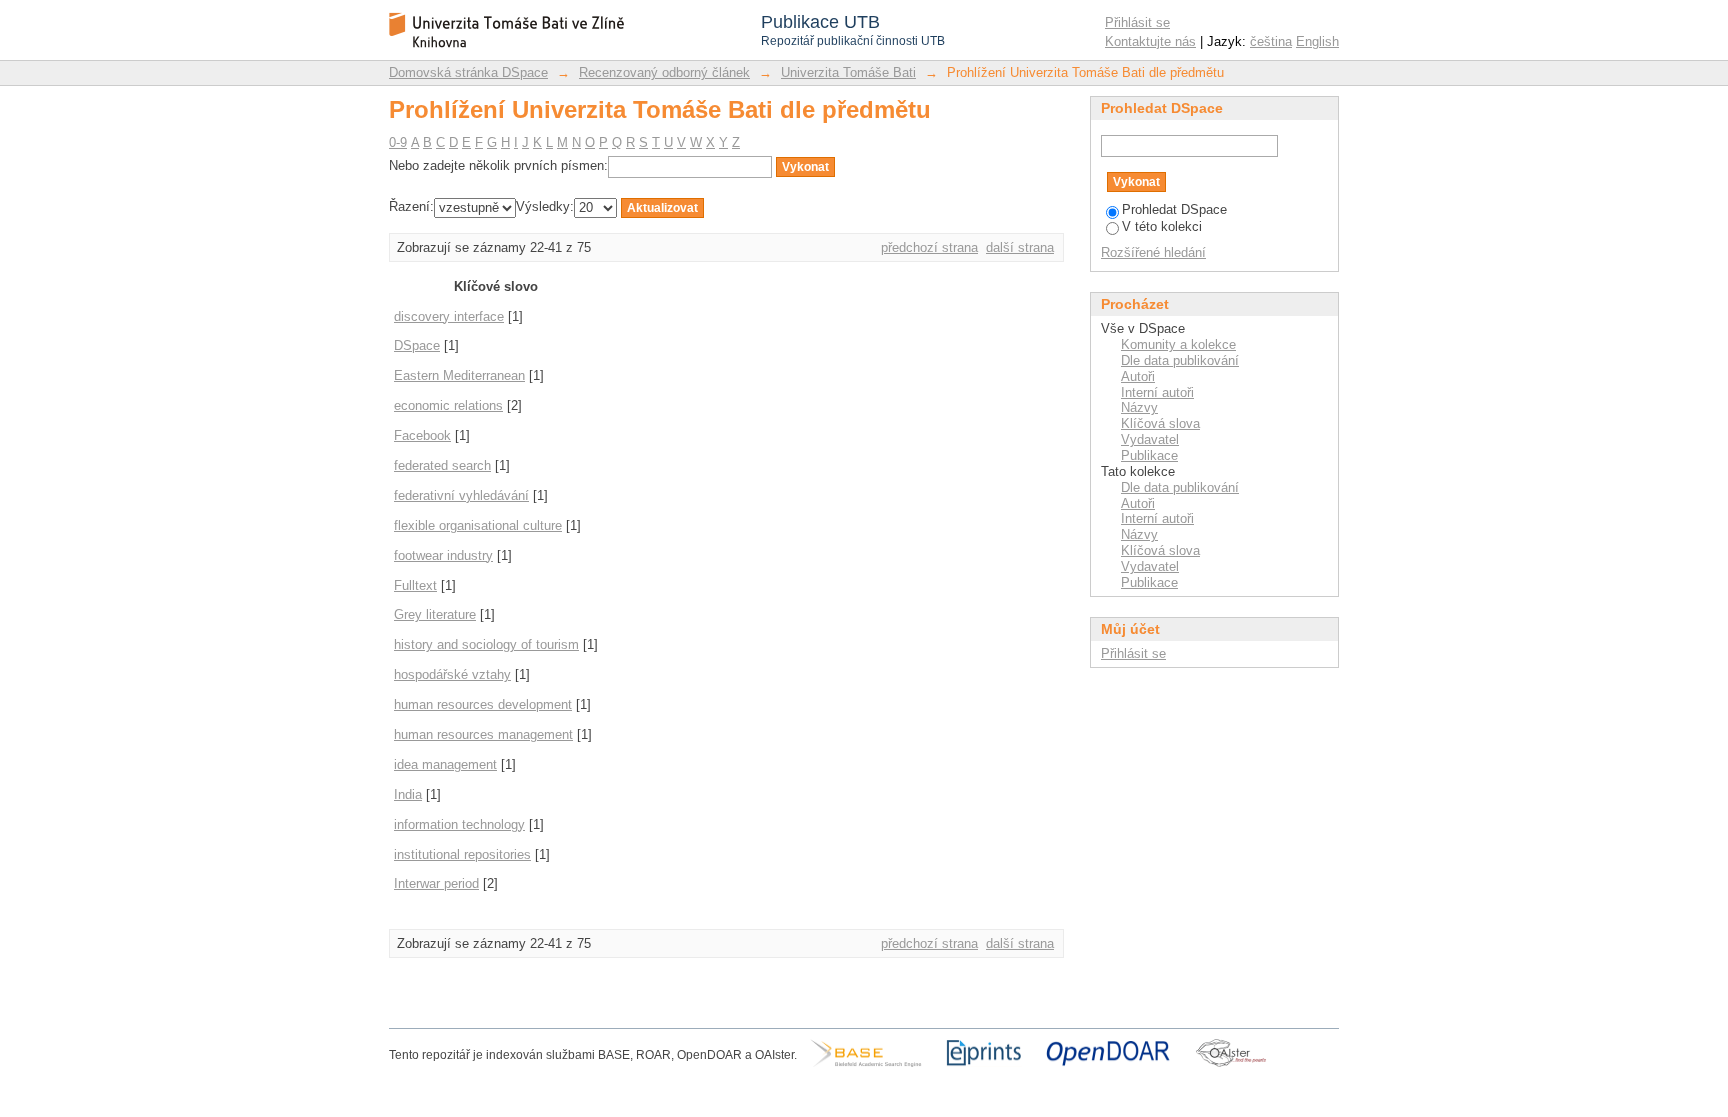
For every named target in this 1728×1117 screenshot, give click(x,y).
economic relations (448, 405)
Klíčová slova (1160, 423)
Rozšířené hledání (1153, 252)
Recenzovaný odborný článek (664, 72)
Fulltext (415, 585)
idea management (445, 764)
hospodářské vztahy (452, 674)
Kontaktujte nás (1150, 41)
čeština (1271, 41)
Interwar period (436, 883)
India (408, 794)
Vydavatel (1150, 439)
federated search (442, 465)
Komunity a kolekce (1178, 344)
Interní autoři (1157, 392)
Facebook (422, 435)
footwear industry (443, 555)
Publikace (1149, 455)
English (1317, 41)
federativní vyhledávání (461, 495)
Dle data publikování (1180, 360)
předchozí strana (929, 247)
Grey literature (435, 614)
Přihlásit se (1137, 22)
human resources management (483, 734)
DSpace (417, 345)
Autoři (1138, 376)
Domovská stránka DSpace (468, 72)
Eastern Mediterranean (459, 375)
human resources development (483, 704)
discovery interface (449, 316)
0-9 (398, 142)
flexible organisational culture (478, 525)
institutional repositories (462, 854)
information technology (459, 824)
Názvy (1139, 407)
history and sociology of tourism (486, 644)
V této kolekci (1162, 226)
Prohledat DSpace (1174, 209)
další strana (1020, 247)
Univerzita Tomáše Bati (848, 72)
